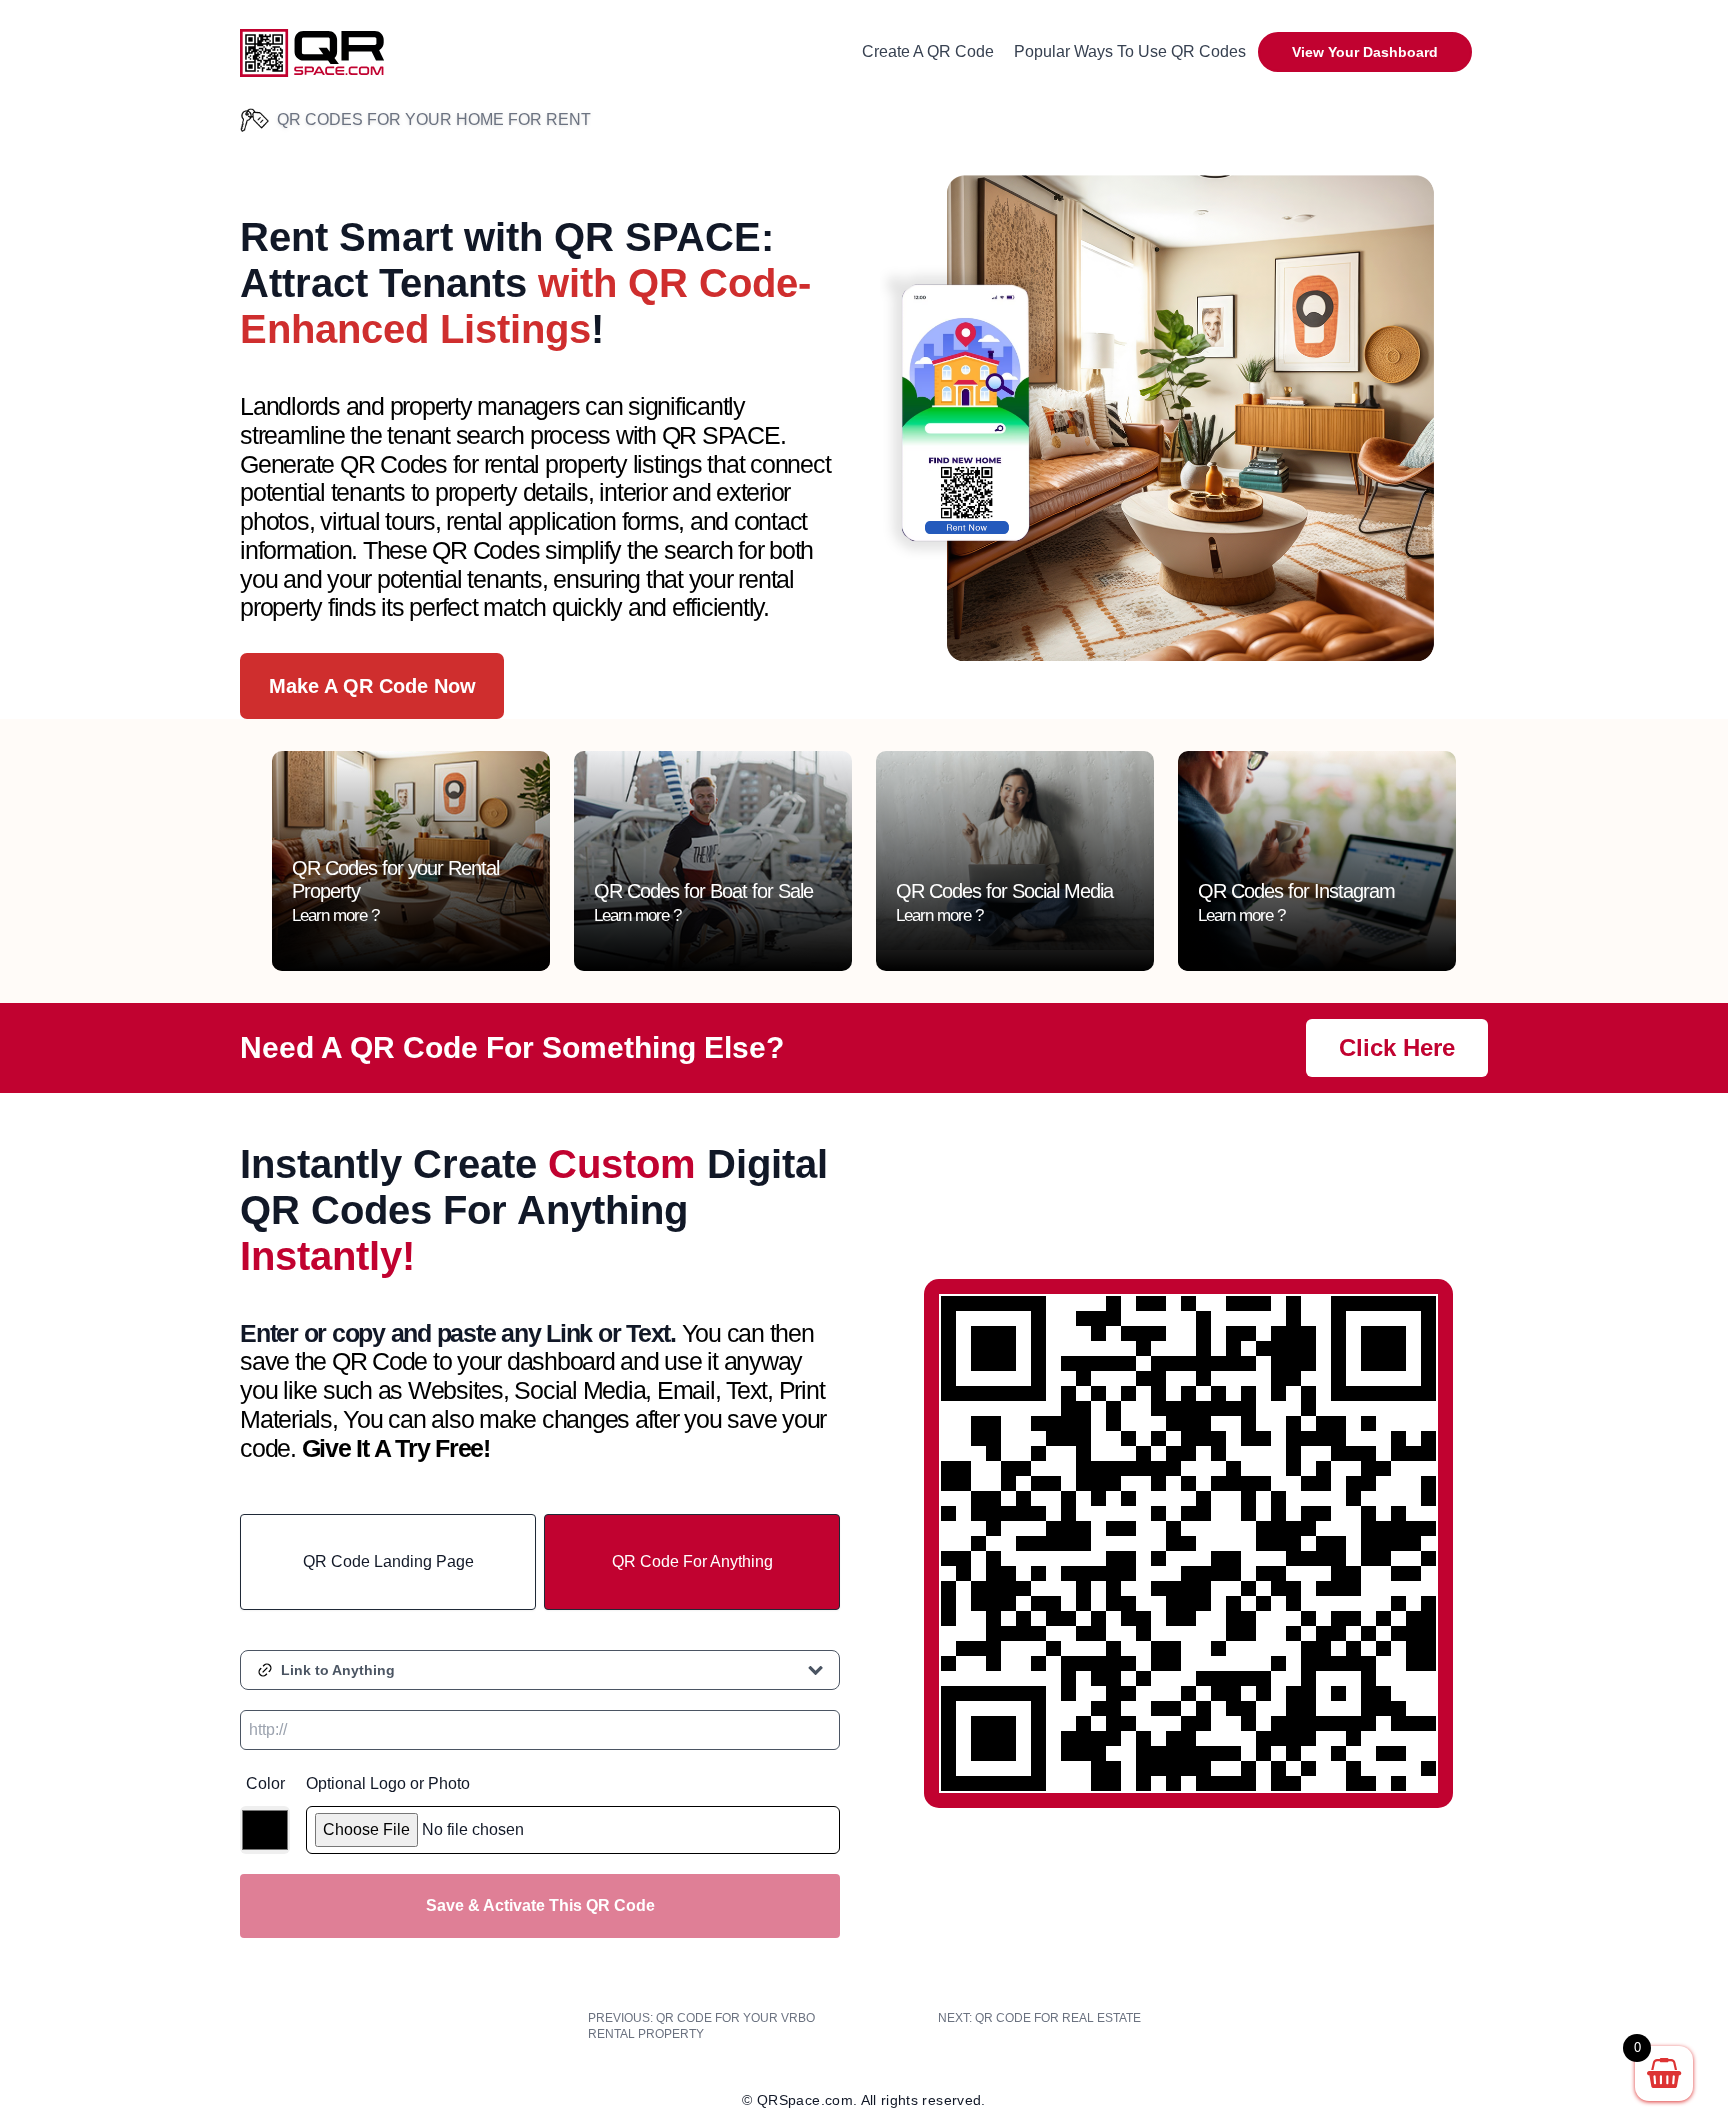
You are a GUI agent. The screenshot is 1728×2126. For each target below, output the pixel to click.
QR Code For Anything (692, 1561)
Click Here (1397, 1047)
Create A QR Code (928, 51)
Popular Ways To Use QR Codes (1130, 51)
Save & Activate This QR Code (540, 1905)
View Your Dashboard (1365, 52)
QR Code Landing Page (388, 1561)
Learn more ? (335, 915)
